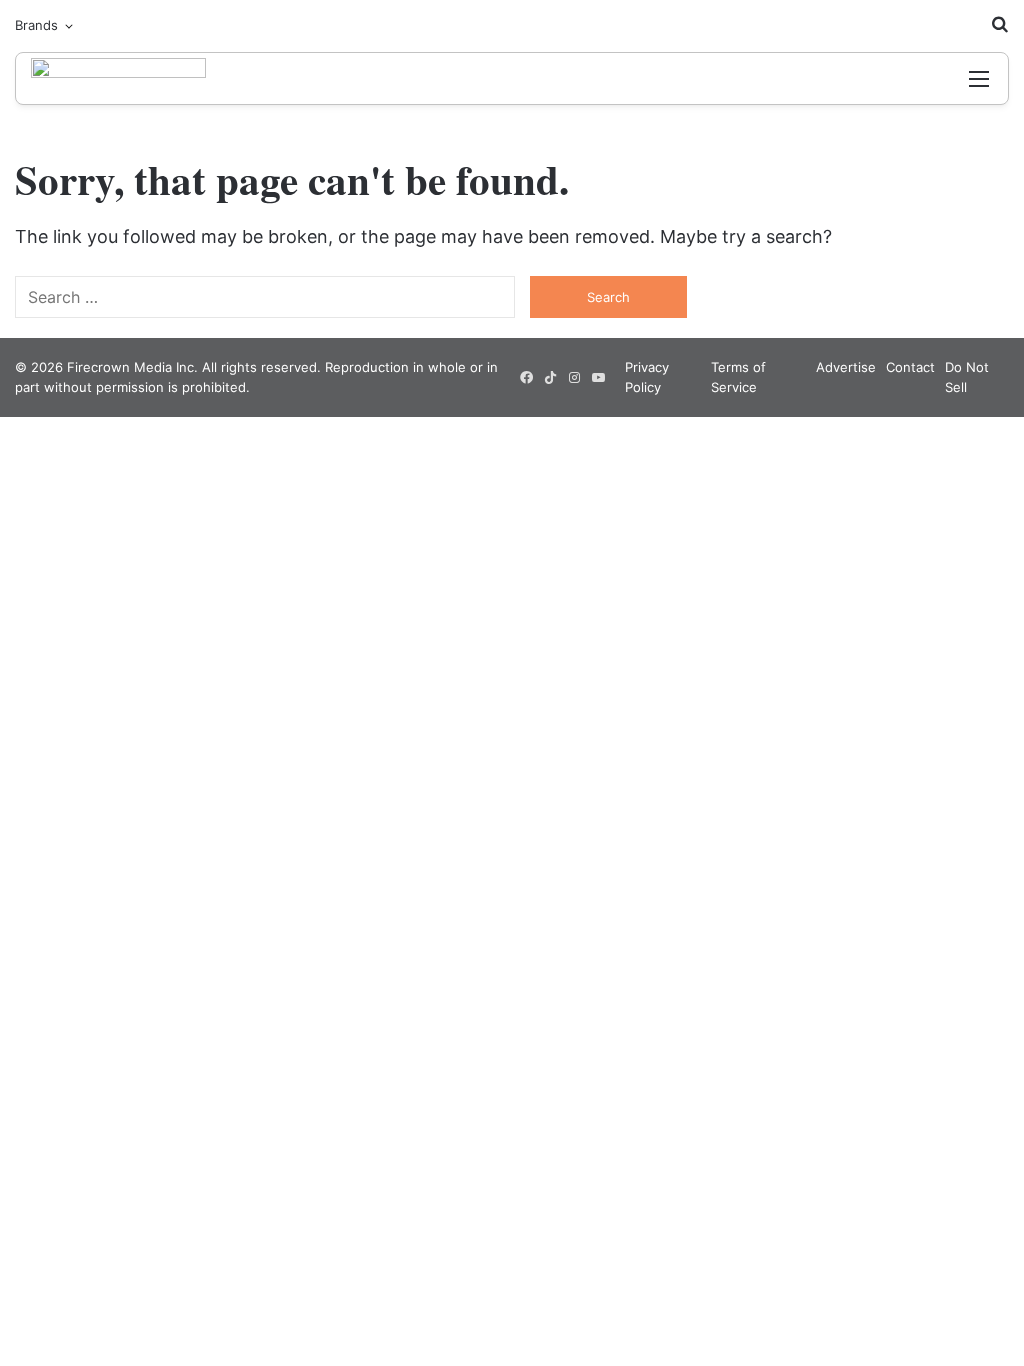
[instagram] (574, 378)
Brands (36, 25)
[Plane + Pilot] (118, 78)
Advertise (846, 367)
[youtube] (598, 378)
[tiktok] (550, 378)
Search (608, 297)
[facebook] (526, 378)
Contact (910, 367)
